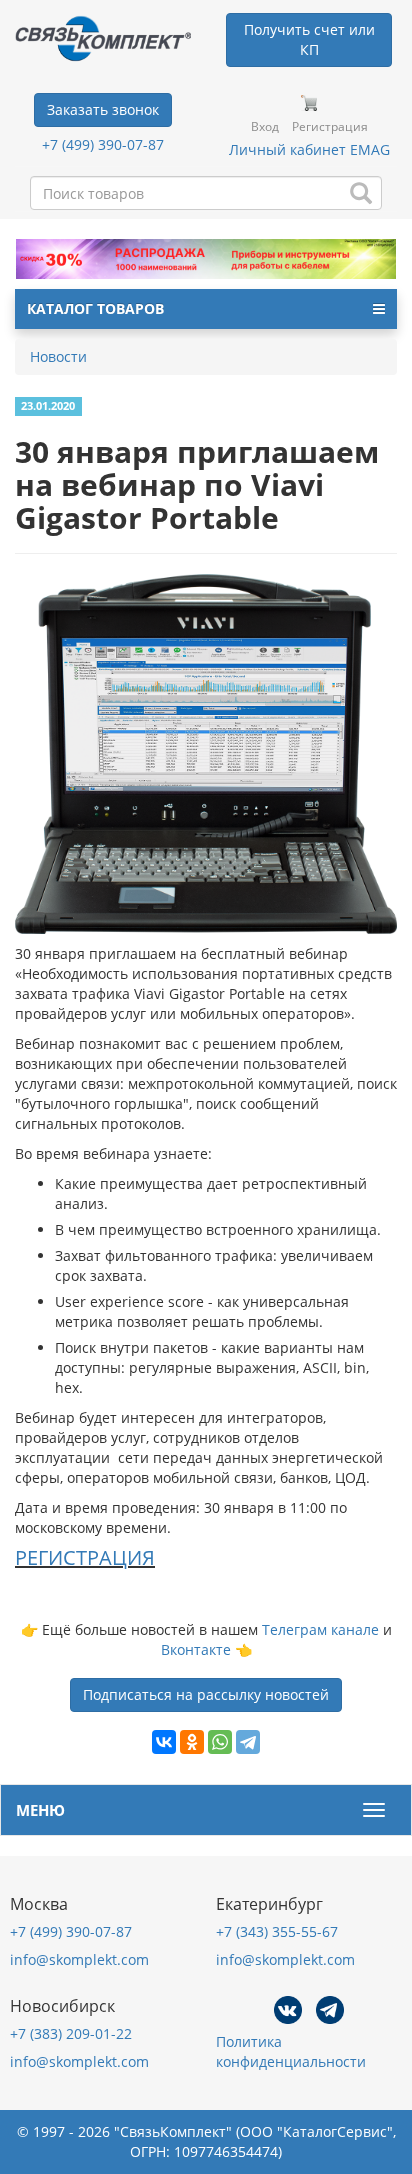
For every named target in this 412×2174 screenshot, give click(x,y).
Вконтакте (196, 1649)
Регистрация (330, 126)
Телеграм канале (320, 1629)
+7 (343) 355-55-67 (277, 1931)
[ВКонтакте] (164, 1742)
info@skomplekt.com (79, 1959)
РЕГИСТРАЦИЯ (85, 1557)
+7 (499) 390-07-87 (103, 144)
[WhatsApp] (220, 1742)
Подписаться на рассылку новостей (206, 1694)
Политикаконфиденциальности (291, 2051)
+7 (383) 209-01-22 (71, 2033)
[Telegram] (248, 1742)
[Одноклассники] (192, 1742)
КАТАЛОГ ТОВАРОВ (95, 308)
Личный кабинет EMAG (309, 149)
